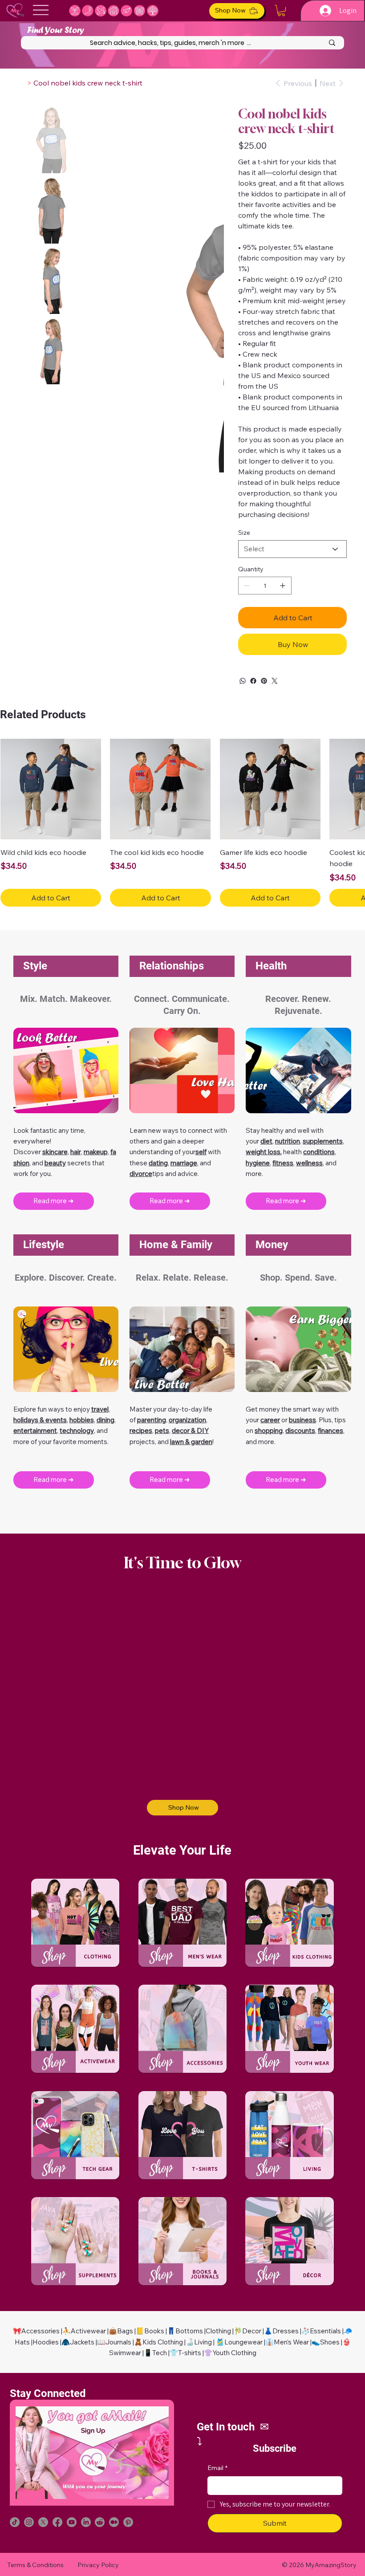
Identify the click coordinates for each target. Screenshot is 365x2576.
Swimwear (125, 2353)
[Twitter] (275, 681)
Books (154, 2331)
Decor (252, 2331)
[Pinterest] (264, 681)
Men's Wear (291, 2342)
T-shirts (190, 2353)
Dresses (286, 2331)
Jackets (82, 2342)
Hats (22, 2342)
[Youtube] (72, 2522)
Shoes (330, 2342)
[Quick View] (51, 789)
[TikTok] (15, 2522)
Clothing (218, 2331)
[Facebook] (253, 681)
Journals (118, 2342)
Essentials (325, 2331)
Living (203, 2342)
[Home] (22, 83)
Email (217, 2468)
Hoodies (46, 2342)
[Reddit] (100, 2522)
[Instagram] (29, 2522)
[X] (43, 2522)
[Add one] (283, 586)
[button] (281, 10)
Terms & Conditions (35, 2565)
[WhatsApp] (243, 681)
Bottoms (189, 2331)
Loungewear (243, 2342)
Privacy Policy (98, 2565)
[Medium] (114, 2522)
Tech (160, 2353)
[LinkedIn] (86, 2522)
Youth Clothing (234, 2353)
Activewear (88, 2331)
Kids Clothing (163, 2342)
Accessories (41, 2331)
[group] (182, 823)
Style (35, 966)
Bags (125, 2331)
